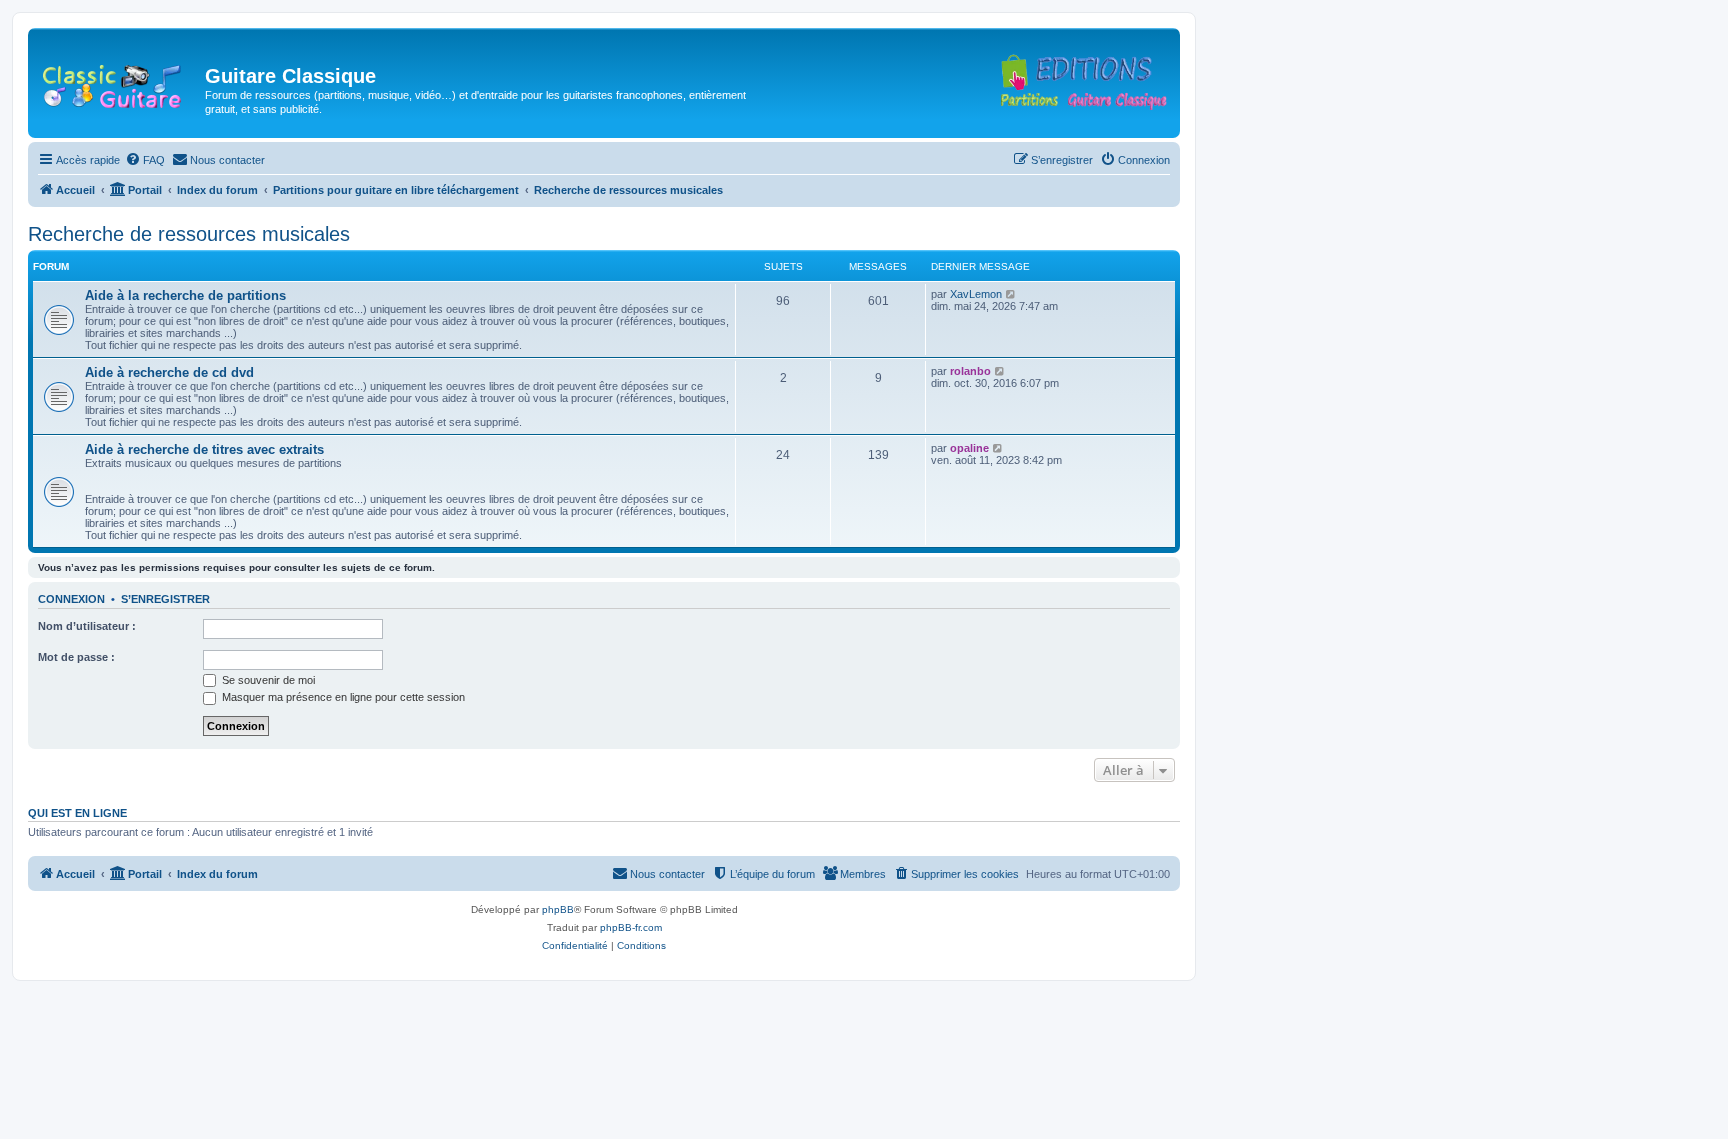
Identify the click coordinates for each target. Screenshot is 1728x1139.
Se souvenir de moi (267, 680)
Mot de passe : (76, 657)
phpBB (558, 909)
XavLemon (976, 294)
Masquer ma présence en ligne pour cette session (342, 697)
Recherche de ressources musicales (189, 234)
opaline (969, 448)
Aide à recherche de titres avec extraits (204, 449)
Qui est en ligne (77, 813)
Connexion (71, 599)
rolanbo (970, 371)
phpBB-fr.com (631, 927)
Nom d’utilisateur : (87, 626)
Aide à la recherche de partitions (185, 295)
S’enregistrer (165, 599)
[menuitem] (145, 160)
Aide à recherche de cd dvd (169, 372)
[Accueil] (119, 82)
